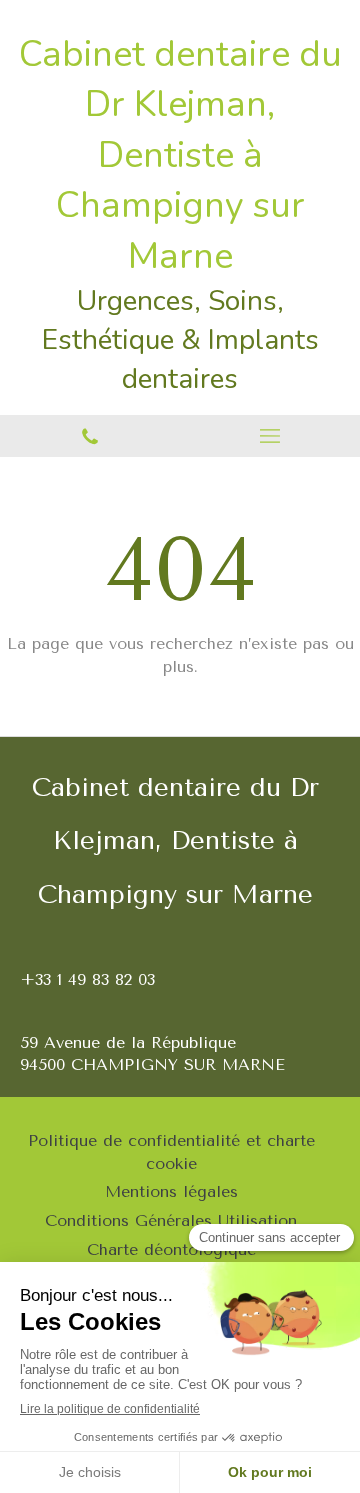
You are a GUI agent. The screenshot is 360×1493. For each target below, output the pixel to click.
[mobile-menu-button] (270, 436)
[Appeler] (90, 436)
